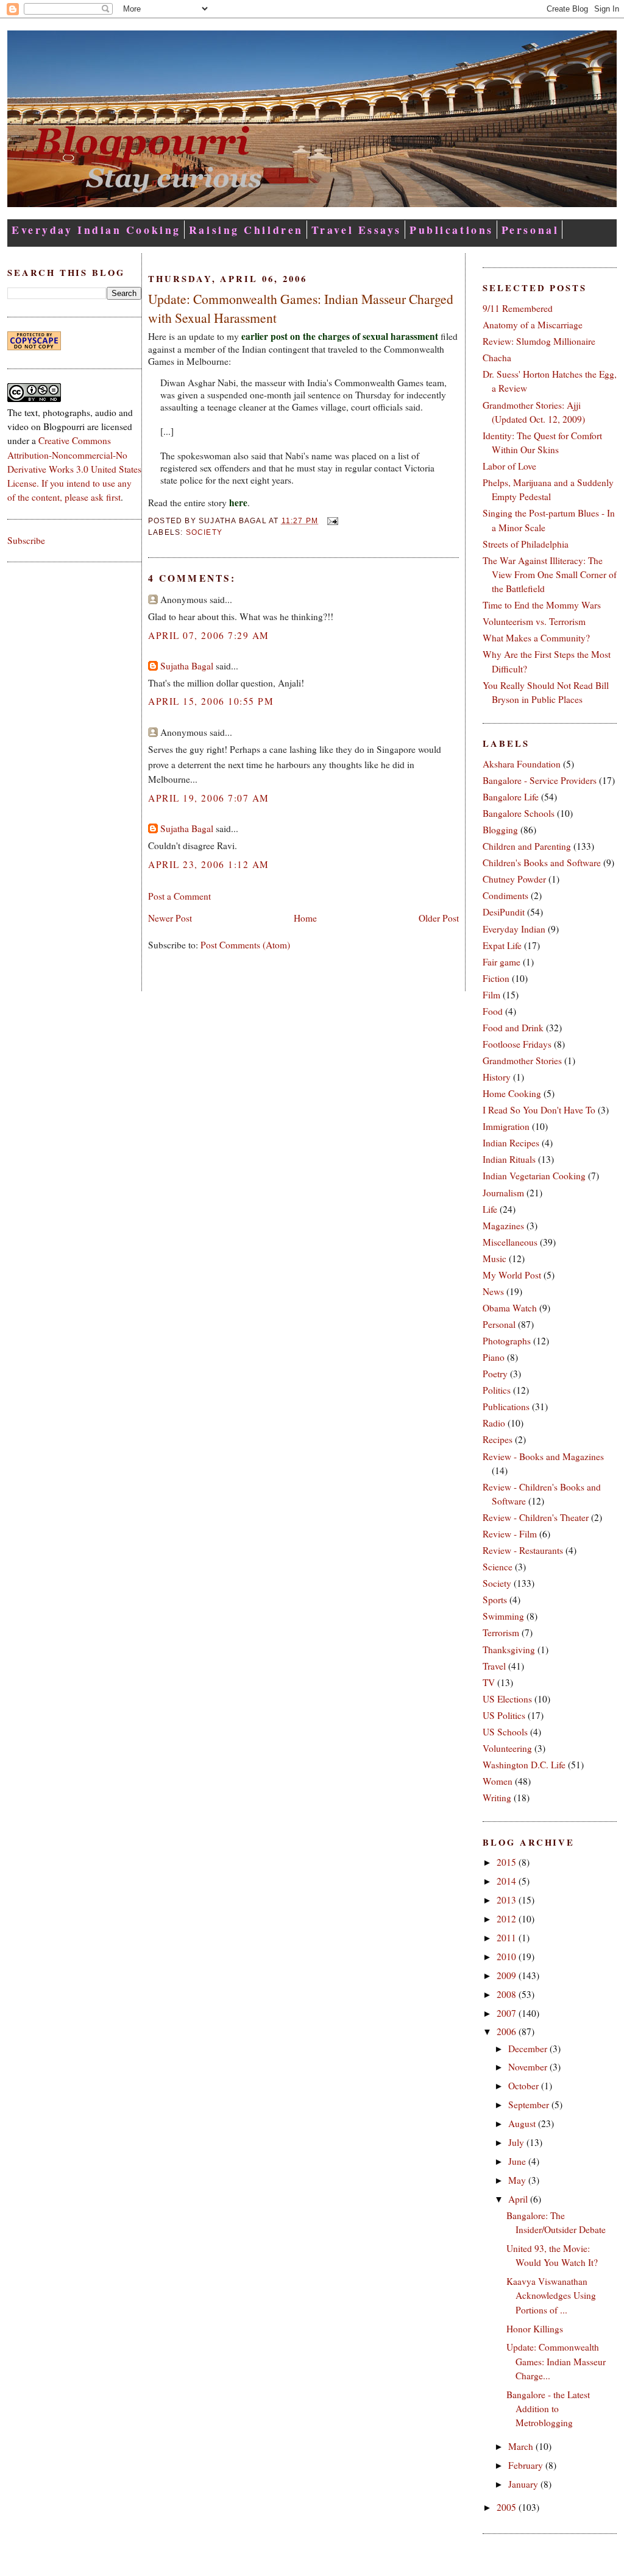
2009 (508, 1975)
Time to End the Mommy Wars (542, 605)
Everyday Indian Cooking (96, 230)
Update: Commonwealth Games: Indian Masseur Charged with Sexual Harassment (301, 308)
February (527, 2465)
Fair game (502, 962)
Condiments (505, 895)
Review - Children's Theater (536, 1517)
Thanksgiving (509, 1650)
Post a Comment (179, 896)
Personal (530, 230)
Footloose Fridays (517, 1044)
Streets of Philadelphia (526, 544)
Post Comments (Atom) (245, 945)
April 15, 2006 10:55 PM (211, 701)
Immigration (506, 1126)
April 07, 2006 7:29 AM (209, 635)
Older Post (439, 918)
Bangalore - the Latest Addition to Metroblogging (548, 2408)
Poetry (495, 1374)
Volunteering (507, 1748)
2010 (508, 1957)
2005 (508, 2507)
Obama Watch (510, 1308)
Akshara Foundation (522, 764)
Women (498, 1781)
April (519, 2199)
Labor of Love (509, 466)
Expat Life (502, 945)
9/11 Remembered (518, 308)
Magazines (503, 1226)
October (525, 2086)
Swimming (503, 1616)
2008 (508, 1994)
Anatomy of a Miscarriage (533, 325)
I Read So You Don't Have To (539, 1110)
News (493, 1291)
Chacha (497, 358)
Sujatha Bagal (187, 666)
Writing (497, 1798)
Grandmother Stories (522, 1060)
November (529, 2067)
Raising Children (246, 230)
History (497, 1077)
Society (204, 532)
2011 (508, 1938)
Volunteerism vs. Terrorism (534, 621)
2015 (508, 1862)
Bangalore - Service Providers (540, 780)
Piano (494, 1357)
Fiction (496, 978)
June (518, 2161)
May (518, 2180)
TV (489, 1682)
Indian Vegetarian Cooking (534, 1176)
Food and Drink (513, 1028)
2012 (508, 1919)
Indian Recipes (511, 1143)
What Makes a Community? (536, 638)
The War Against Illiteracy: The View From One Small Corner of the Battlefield (550, 574)
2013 (508, 1900)
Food (493, 1011)
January (524, 2484)
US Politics (504, 1715)
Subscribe (26, 540)
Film (491, 995)
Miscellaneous (510, 1242)
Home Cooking (512, 1093)
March (522, 2446)
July (517, 2142)
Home (305, 918)
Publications (452, 230)
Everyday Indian (514, 929)
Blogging (500, 830)
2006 (508, 2031)
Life (490, 1209)
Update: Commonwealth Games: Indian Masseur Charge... (556, 2361)
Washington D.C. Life (524, 1765)
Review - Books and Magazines (543, 1456)
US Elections (507, 1699)
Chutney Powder (514, 879)
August (523, 2123)
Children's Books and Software (542, 863)
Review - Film (510, 1534)
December (529, 2048)
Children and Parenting (527, 846)
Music (495, 1258)
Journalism (503, 1193)
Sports (495, 1600)
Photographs (507, 1341)
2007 (508, 2013)
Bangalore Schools (519, 813)
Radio (494, 1423)
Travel (494, 1666)
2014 (508, 1881)
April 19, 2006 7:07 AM (209, 798)
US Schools (505, 1732)
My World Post (512, 1275)
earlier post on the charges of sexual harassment (340, 336)
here (238, 503)
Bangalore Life (511, 797)
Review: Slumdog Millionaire (539, 341)
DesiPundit (504, 912)
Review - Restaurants (523, 1550)
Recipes (498, 1439)
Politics (497, 1390)
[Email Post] (330, 521)
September (530, 2105)
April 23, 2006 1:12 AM (209, 864)
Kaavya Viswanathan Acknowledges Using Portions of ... (551, 2295)
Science (498, 1567)
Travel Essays (356, 230)
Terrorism (501, 1632)
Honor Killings (535, 2329)
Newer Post (170, 918)
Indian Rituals (509, 1159)
